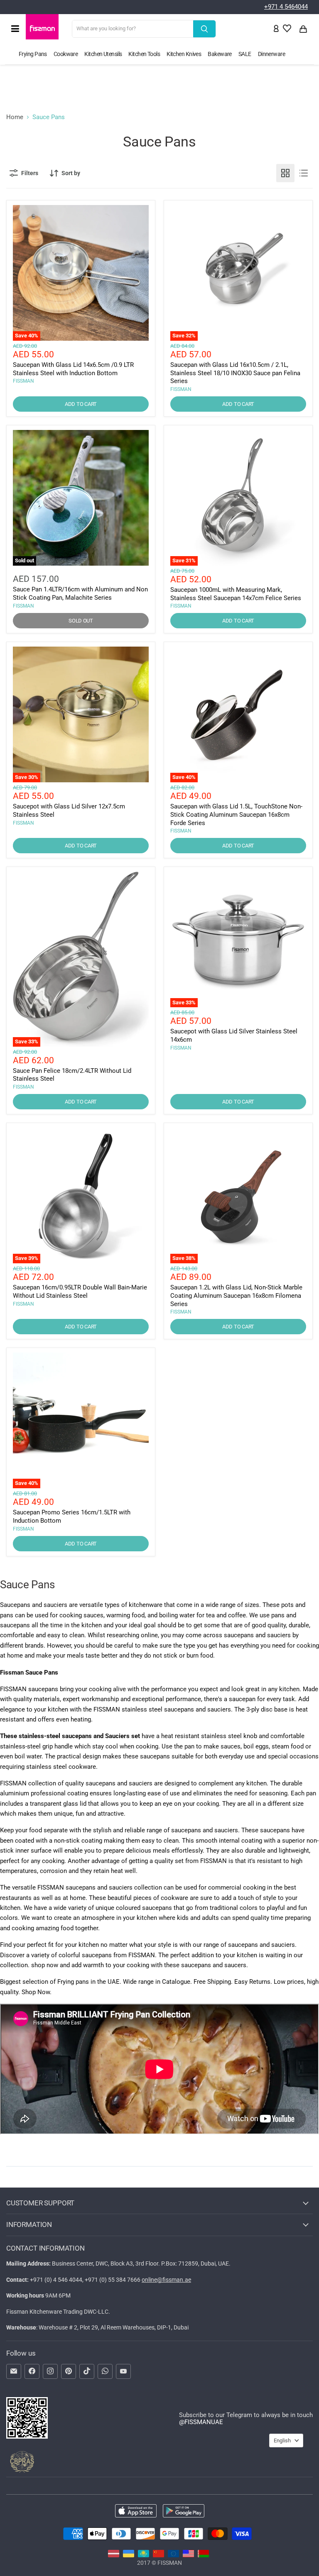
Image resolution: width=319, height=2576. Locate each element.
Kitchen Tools (144, 54)
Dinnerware (271, 54)
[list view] (304, 173)
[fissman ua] (129, 2555)
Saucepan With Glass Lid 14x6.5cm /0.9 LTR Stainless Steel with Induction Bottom (73, 369)
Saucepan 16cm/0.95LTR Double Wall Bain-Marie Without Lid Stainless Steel (80, 1292)
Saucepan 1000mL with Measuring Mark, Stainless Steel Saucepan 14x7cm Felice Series (236, 594)
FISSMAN (23, 381)
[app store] (136, 2512)
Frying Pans (33, 54)
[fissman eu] (173, 2555)
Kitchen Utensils (103, 54)
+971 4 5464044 (286, 7)
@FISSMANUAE (201, 2422)
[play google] (184, 2512)
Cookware (66, 54)
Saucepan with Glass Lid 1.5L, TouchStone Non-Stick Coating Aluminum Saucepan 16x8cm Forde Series (236, 814)
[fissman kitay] (158, 2555)
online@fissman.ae (166, 2280)
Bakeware (220, 54)
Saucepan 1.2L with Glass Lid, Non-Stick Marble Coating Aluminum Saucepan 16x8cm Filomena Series (236, 1295)
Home (15, 117)
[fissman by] (203, 2555)
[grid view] (285, 173)
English (282, 2440)
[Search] (204, 29)
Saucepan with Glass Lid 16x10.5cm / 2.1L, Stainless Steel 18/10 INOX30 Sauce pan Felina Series (235, 373)
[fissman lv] (114, 2555)
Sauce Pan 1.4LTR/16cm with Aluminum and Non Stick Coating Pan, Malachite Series (80, 593)
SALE (245, 54)
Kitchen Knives (184, 54)
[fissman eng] (188, 2555)
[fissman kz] (144, 2555)
